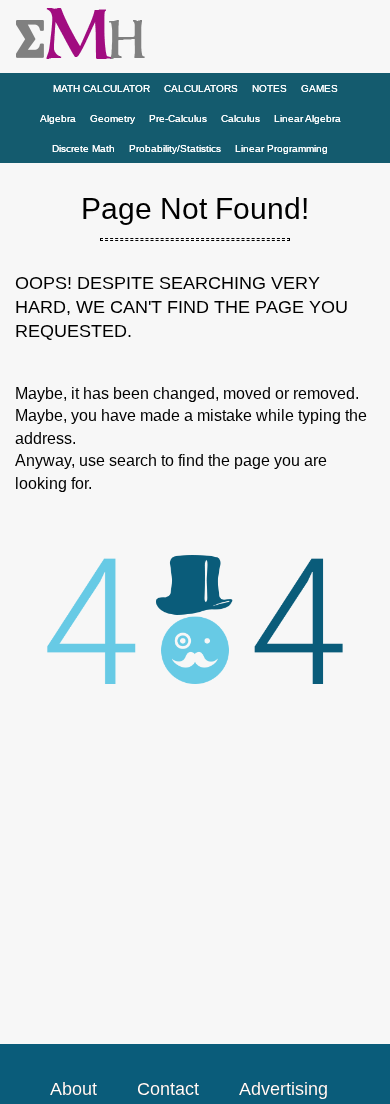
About (73, 1089)
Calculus (240, 118)
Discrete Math (83, 148)
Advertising (283, 1089)
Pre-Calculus (178, 118)
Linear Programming (281, 148)
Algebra (58, 118)
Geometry (112, 118)
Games (319, 88)
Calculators (201, 88)
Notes (269, 88)
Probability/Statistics (175, 148)
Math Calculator (101, 88)
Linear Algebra (307, 118)
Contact (168, 1089)
